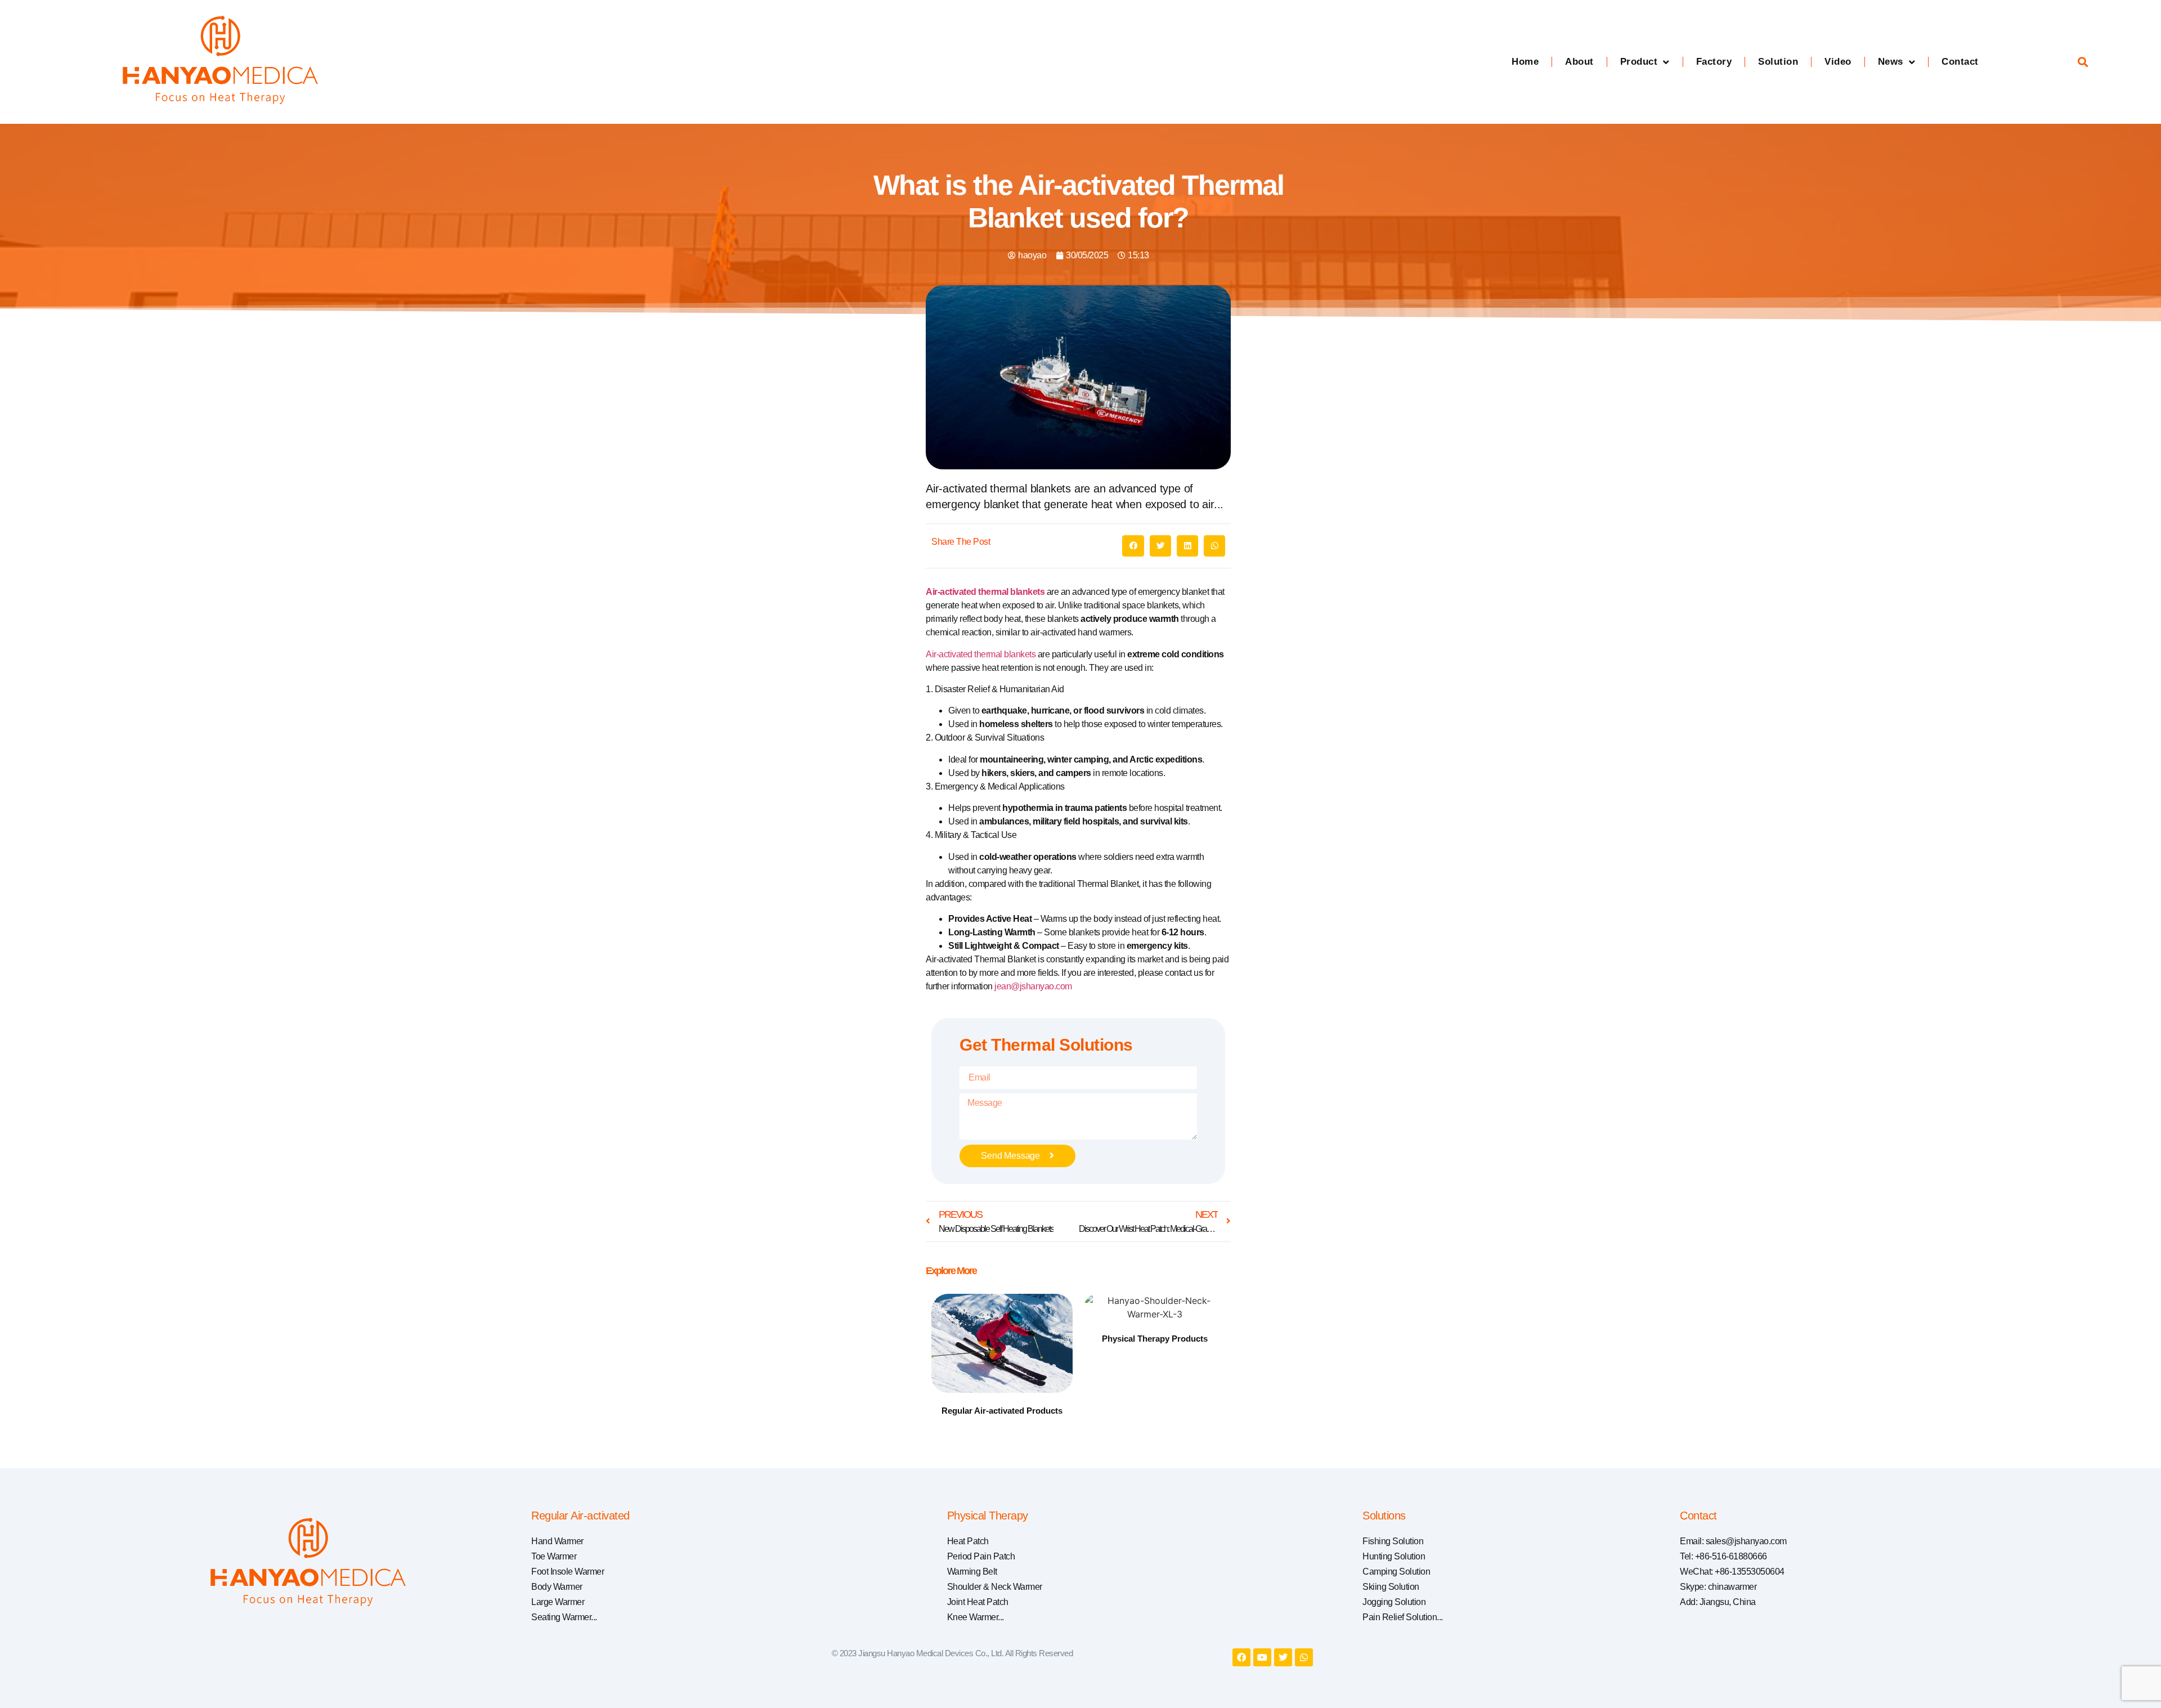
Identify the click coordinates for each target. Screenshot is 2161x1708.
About (1579, 62)
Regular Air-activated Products (1002, 1411)
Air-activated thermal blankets (985, 592)
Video (1838, 62)
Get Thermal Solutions (1046, 1045)
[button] (2083, 62)
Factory (1714, 62)
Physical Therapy (988, 1516)
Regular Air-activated (580, 1516)
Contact (1960, 62)
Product (1639, 62)
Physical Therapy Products (1155, 1339)
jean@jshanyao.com (1033, 986)
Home (1525, 62)
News (1891, 62)
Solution (1778, 62)
